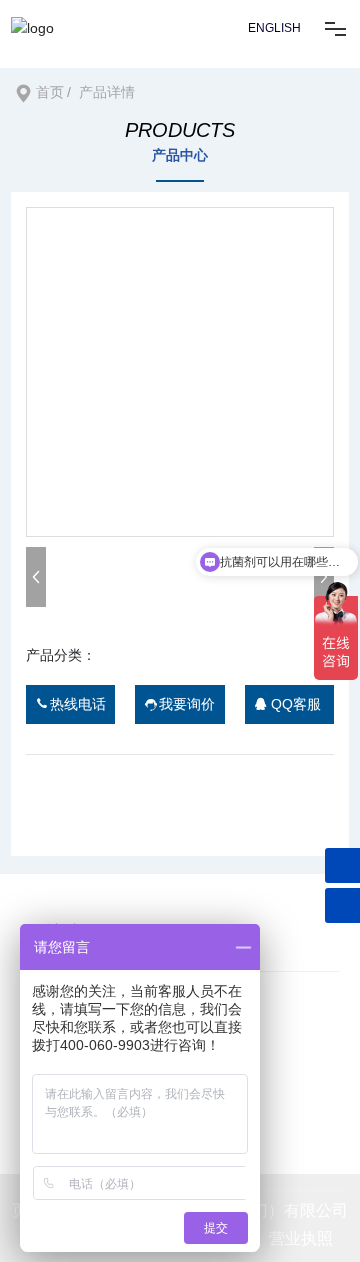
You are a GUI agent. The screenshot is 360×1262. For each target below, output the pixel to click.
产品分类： (61, 655)
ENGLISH (274, 28)
